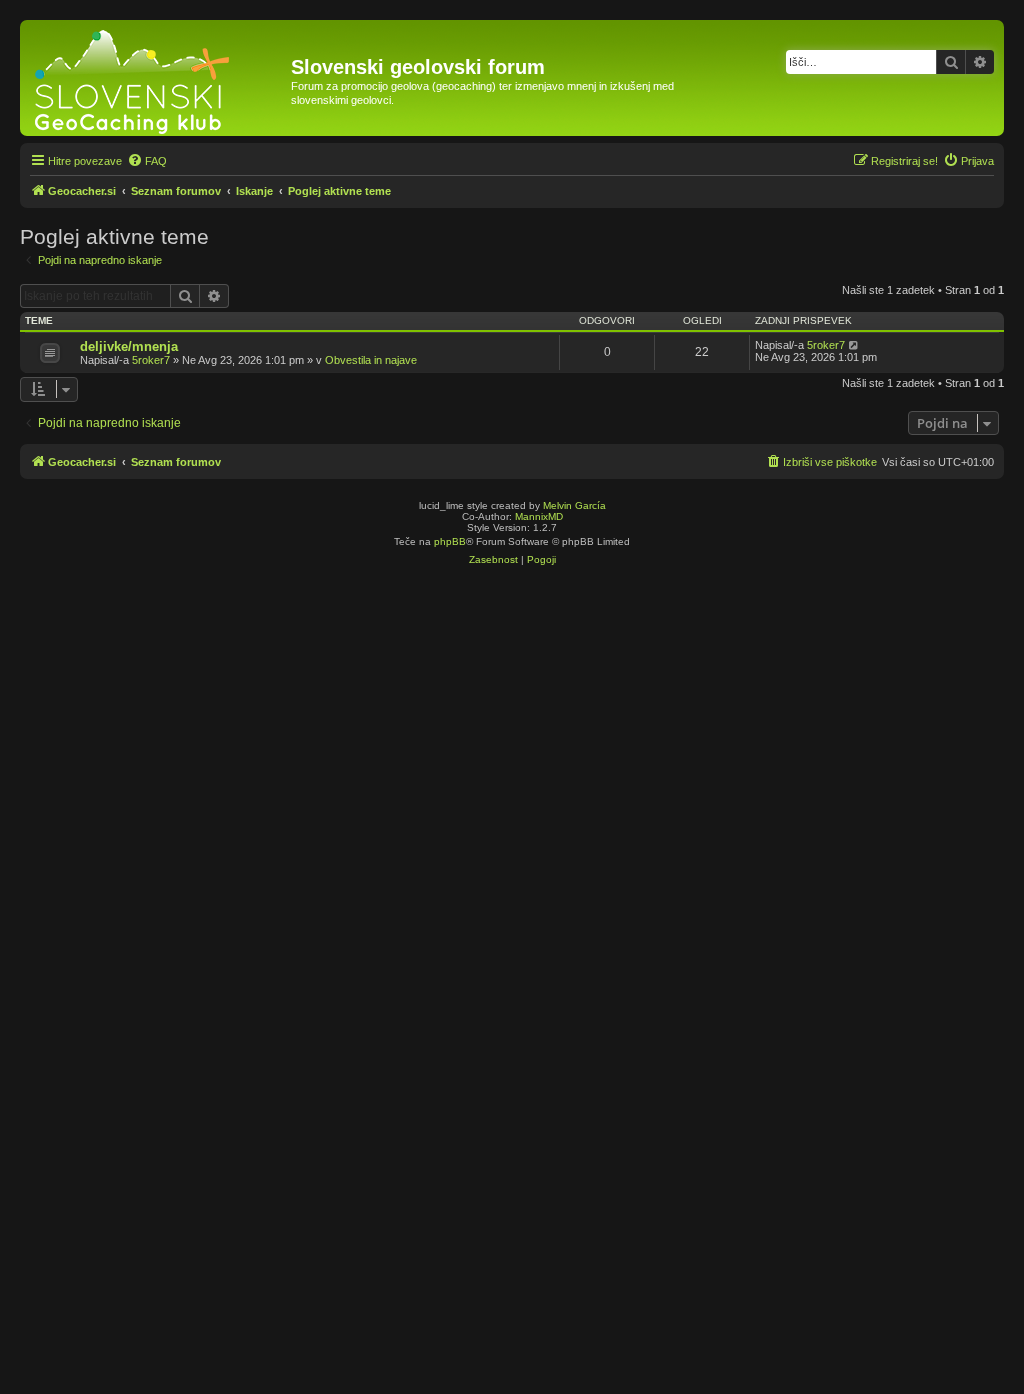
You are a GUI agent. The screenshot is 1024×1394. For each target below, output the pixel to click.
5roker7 (151, 360)
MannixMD (539, 516)
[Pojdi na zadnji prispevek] (854, 345)
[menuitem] (147, 161)
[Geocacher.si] (158, 78)
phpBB (450, 541)
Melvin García (574, 505)
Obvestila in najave (371, 360)
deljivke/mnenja (129, 346)
